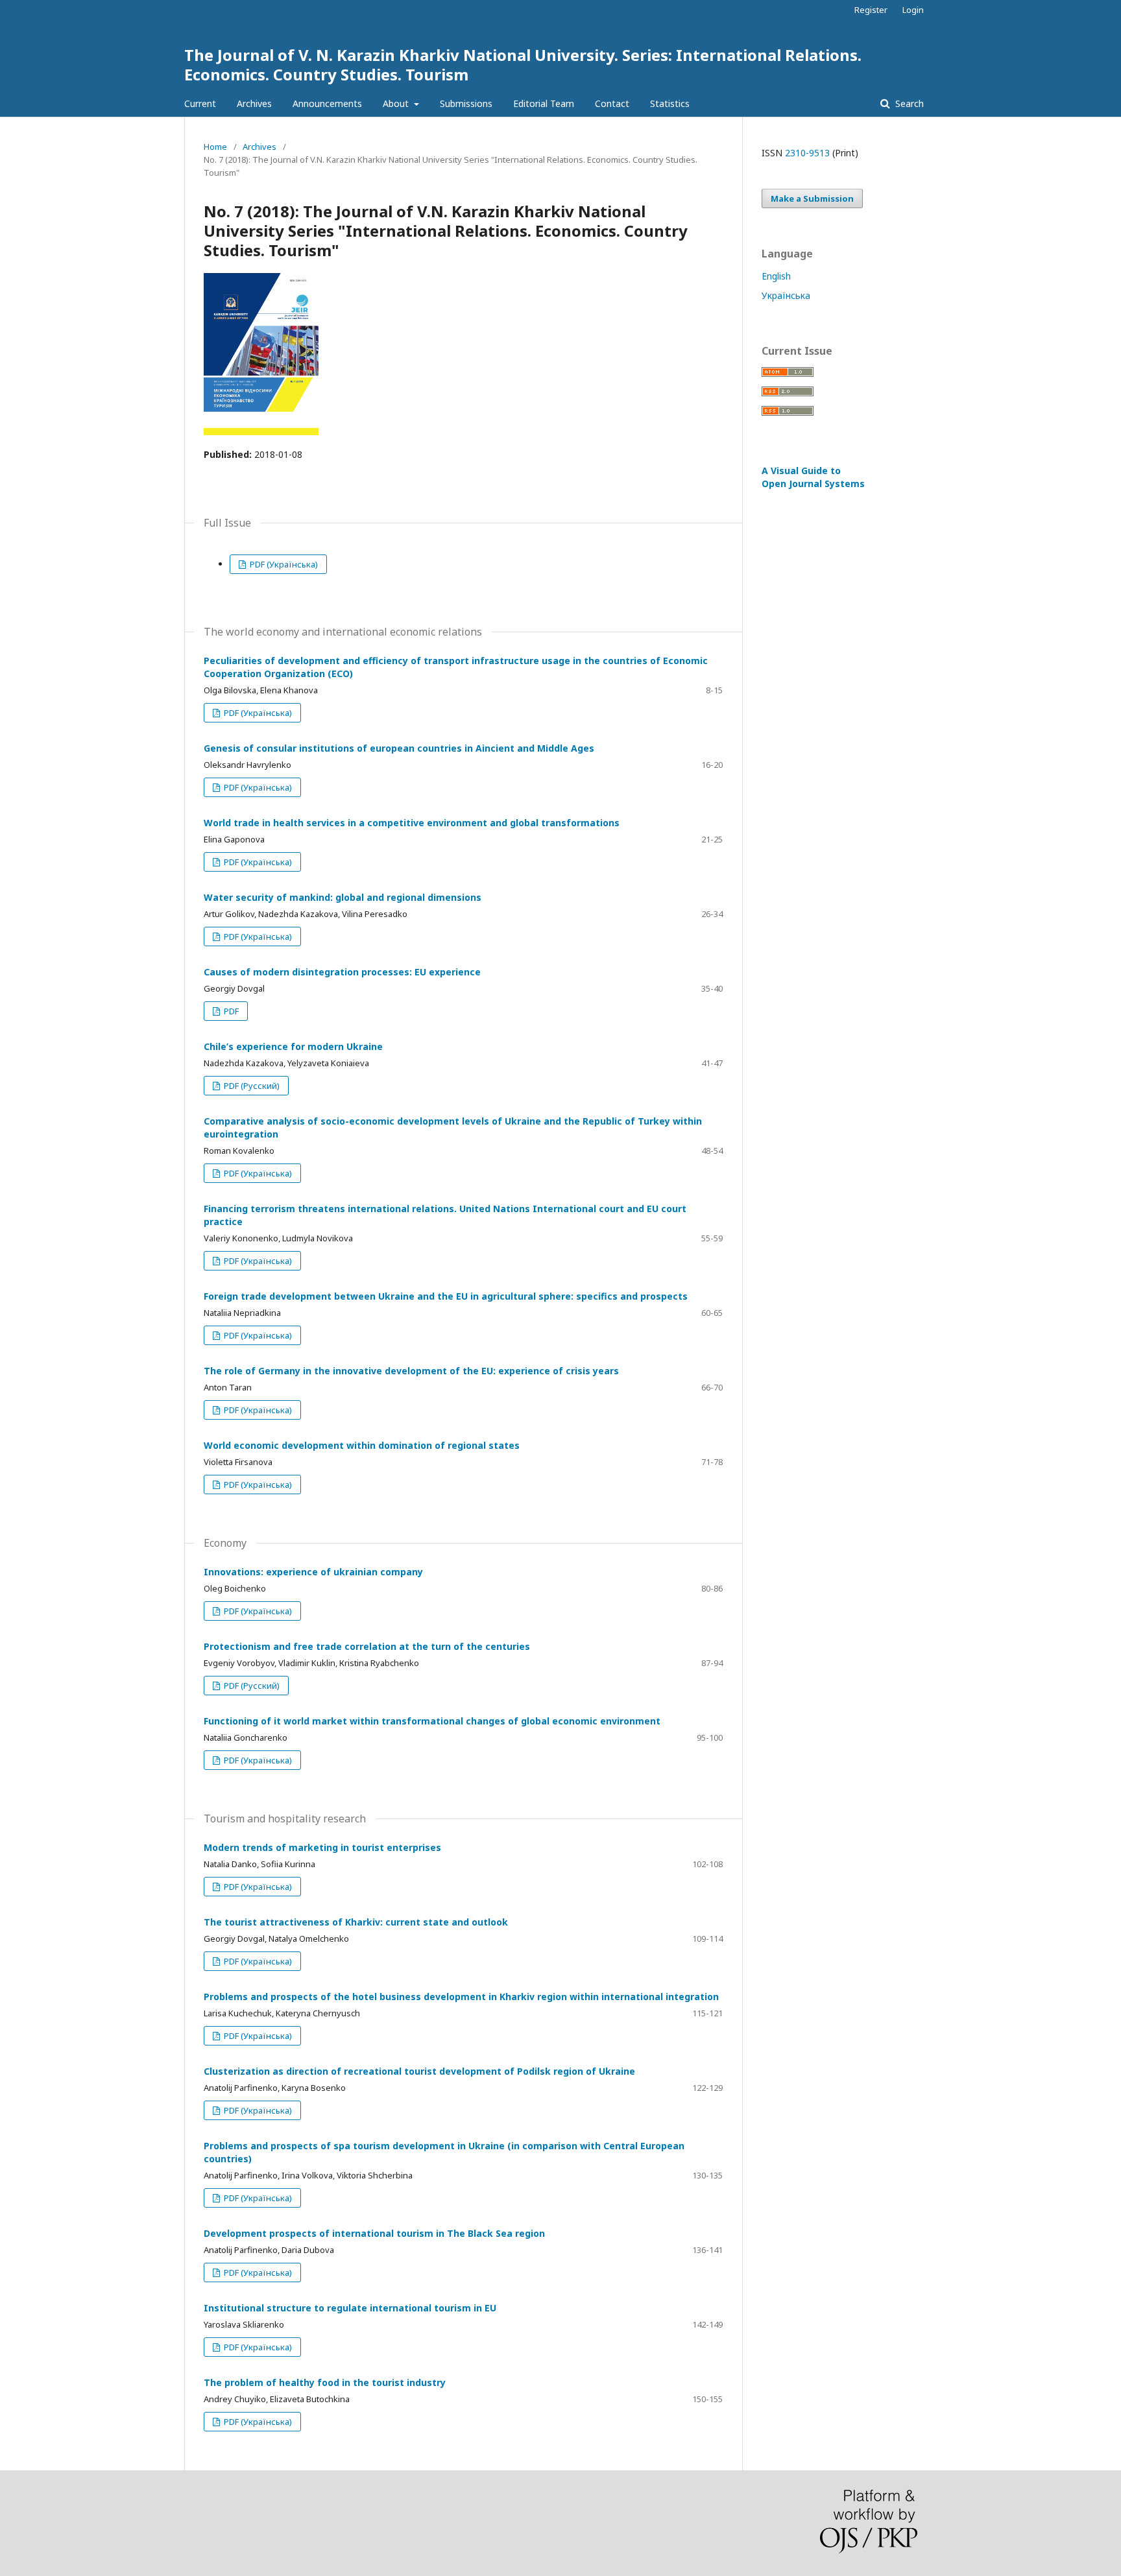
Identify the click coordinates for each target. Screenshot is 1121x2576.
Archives (254, 103)
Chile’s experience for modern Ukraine (293, 1046)
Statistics (670, 103)
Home (215, 147)
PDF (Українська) (283, 564)
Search (908, 103)
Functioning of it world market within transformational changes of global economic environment (432, 1721)
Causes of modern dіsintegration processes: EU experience (342, 972)
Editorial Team (544, 103)
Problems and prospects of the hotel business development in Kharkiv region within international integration (461, 1997)
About (397, 103)
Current (200, 103)
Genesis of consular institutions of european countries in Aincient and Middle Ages (399, 748)
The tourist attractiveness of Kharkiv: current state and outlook (356, 1922)
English (776, 276)
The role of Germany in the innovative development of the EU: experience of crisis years (411, 1371)
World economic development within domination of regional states (362, 1445)
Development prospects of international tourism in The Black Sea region (374, 2233)
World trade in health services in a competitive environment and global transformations (412, 823)
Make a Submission (812, 198)
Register (871, 10)
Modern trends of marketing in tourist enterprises (322, 1847)
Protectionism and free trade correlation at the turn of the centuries (367, 1646)
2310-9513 (807, 153)
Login (913, 10)
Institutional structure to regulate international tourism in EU (350, 2308)
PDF (230, 1011)
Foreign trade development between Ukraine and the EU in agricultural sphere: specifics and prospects (446, 1296)
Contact (612, 103)
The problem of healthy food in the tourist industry (325, 2382)
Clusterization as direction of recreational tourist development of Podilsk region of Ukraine (419, 2071)
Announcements (327, 103)
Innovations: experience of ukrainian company (313, 1572)
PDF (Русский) (251, 1086)
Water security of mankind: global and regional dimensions (343, 897)
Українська (786, 295)
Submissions (466, 103)
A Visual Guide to (813, 477)
